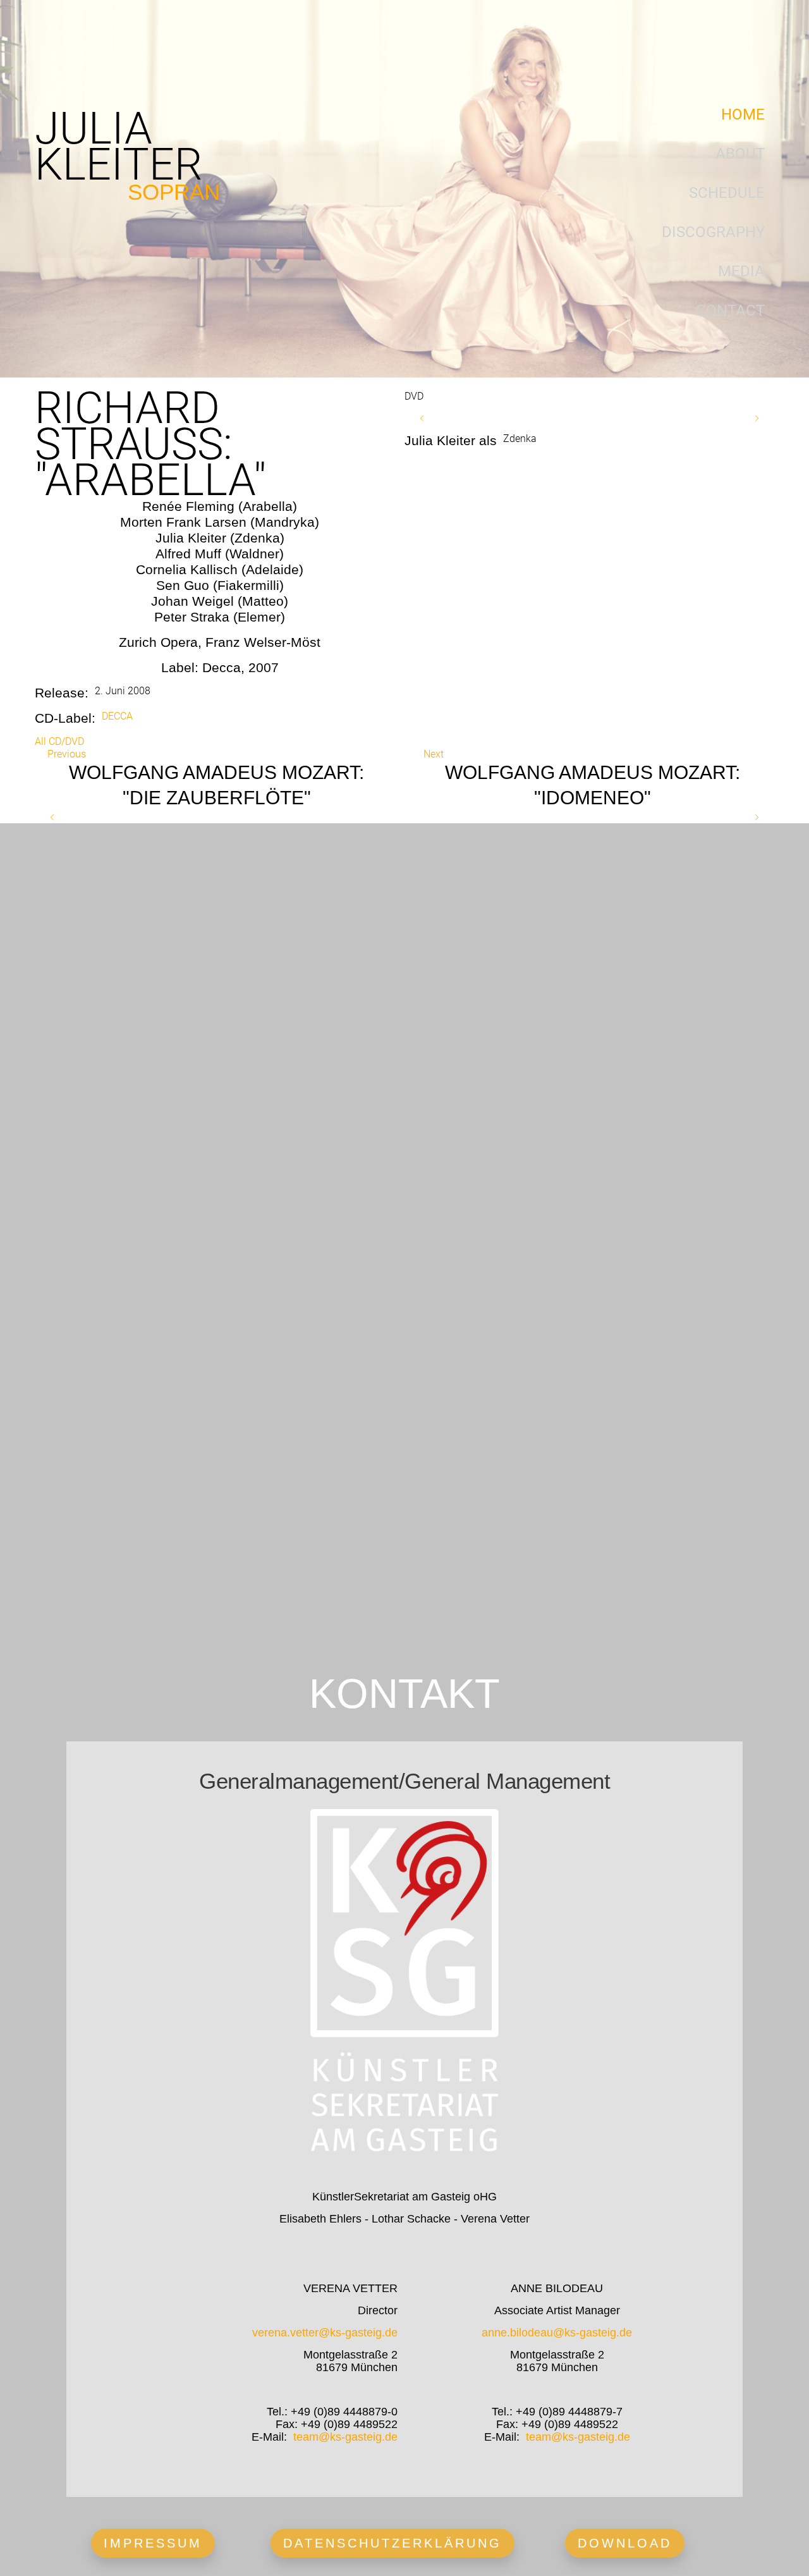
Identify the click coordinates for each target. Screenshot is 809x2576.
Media (741, 271)
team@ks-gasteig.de (345, 2437)
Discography (713, 232)
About (740, 154)
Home (743, 114)
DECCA (117, 716)
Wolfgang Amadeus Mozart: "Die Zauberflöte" (216, 785)
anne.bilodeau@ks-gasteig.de (557, 2333)
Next (434, 754)
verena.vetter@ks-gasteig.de (325, 2333)
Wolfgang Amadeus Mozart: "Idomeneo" (593, 785)
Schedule (727, 193)
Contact (730, 310)
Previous (67, 754)
